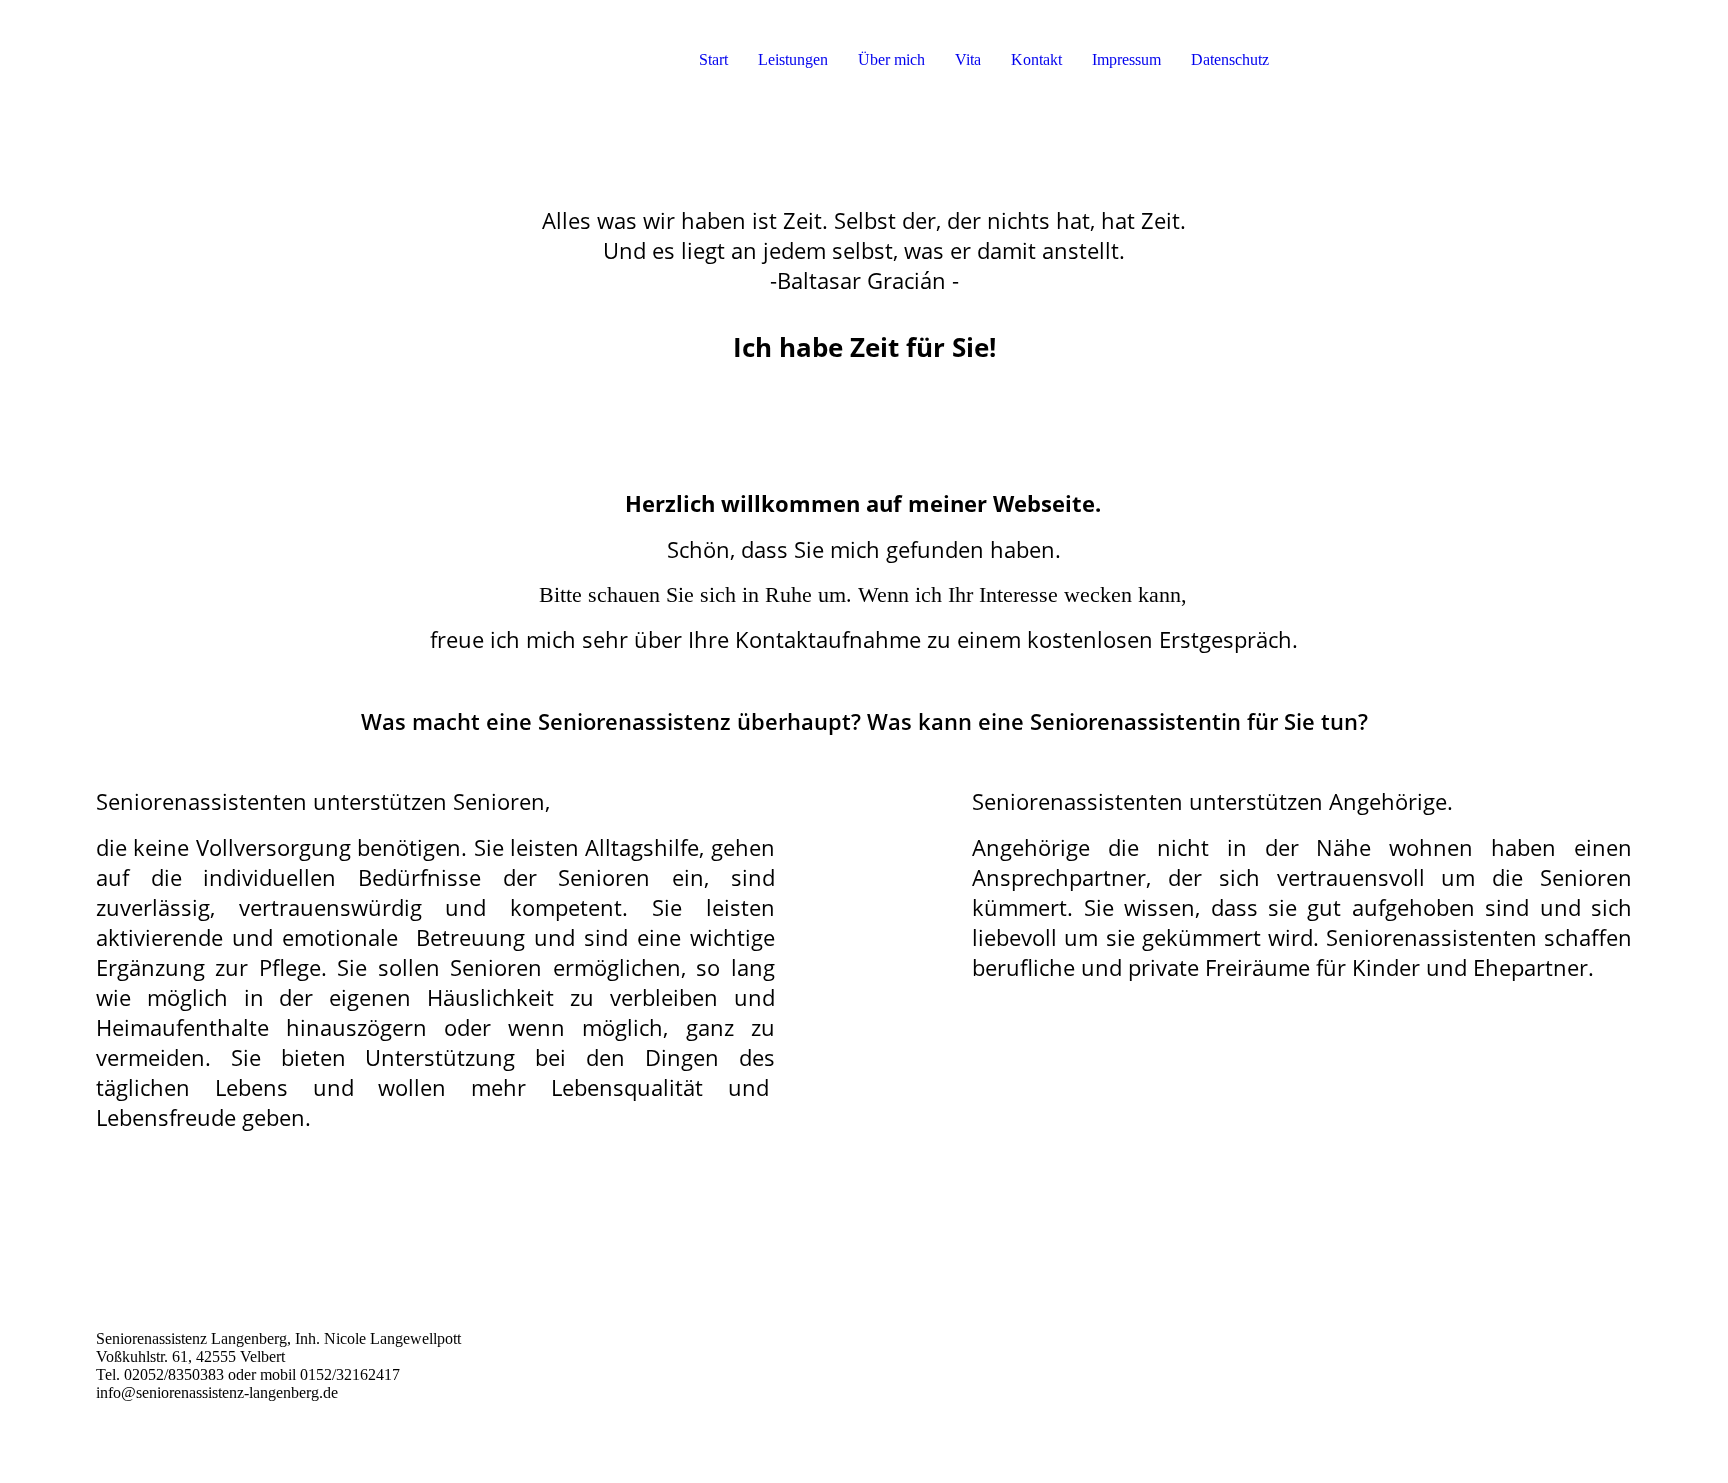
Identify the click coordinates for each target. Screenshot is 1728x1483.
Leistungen (793, 59)
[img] (216, 60)
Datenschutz (1230, 59)
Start (713, 59)
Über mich (891, 59)
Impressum (1126, 59)
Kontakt (1036, 59)
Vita (968, 59)
